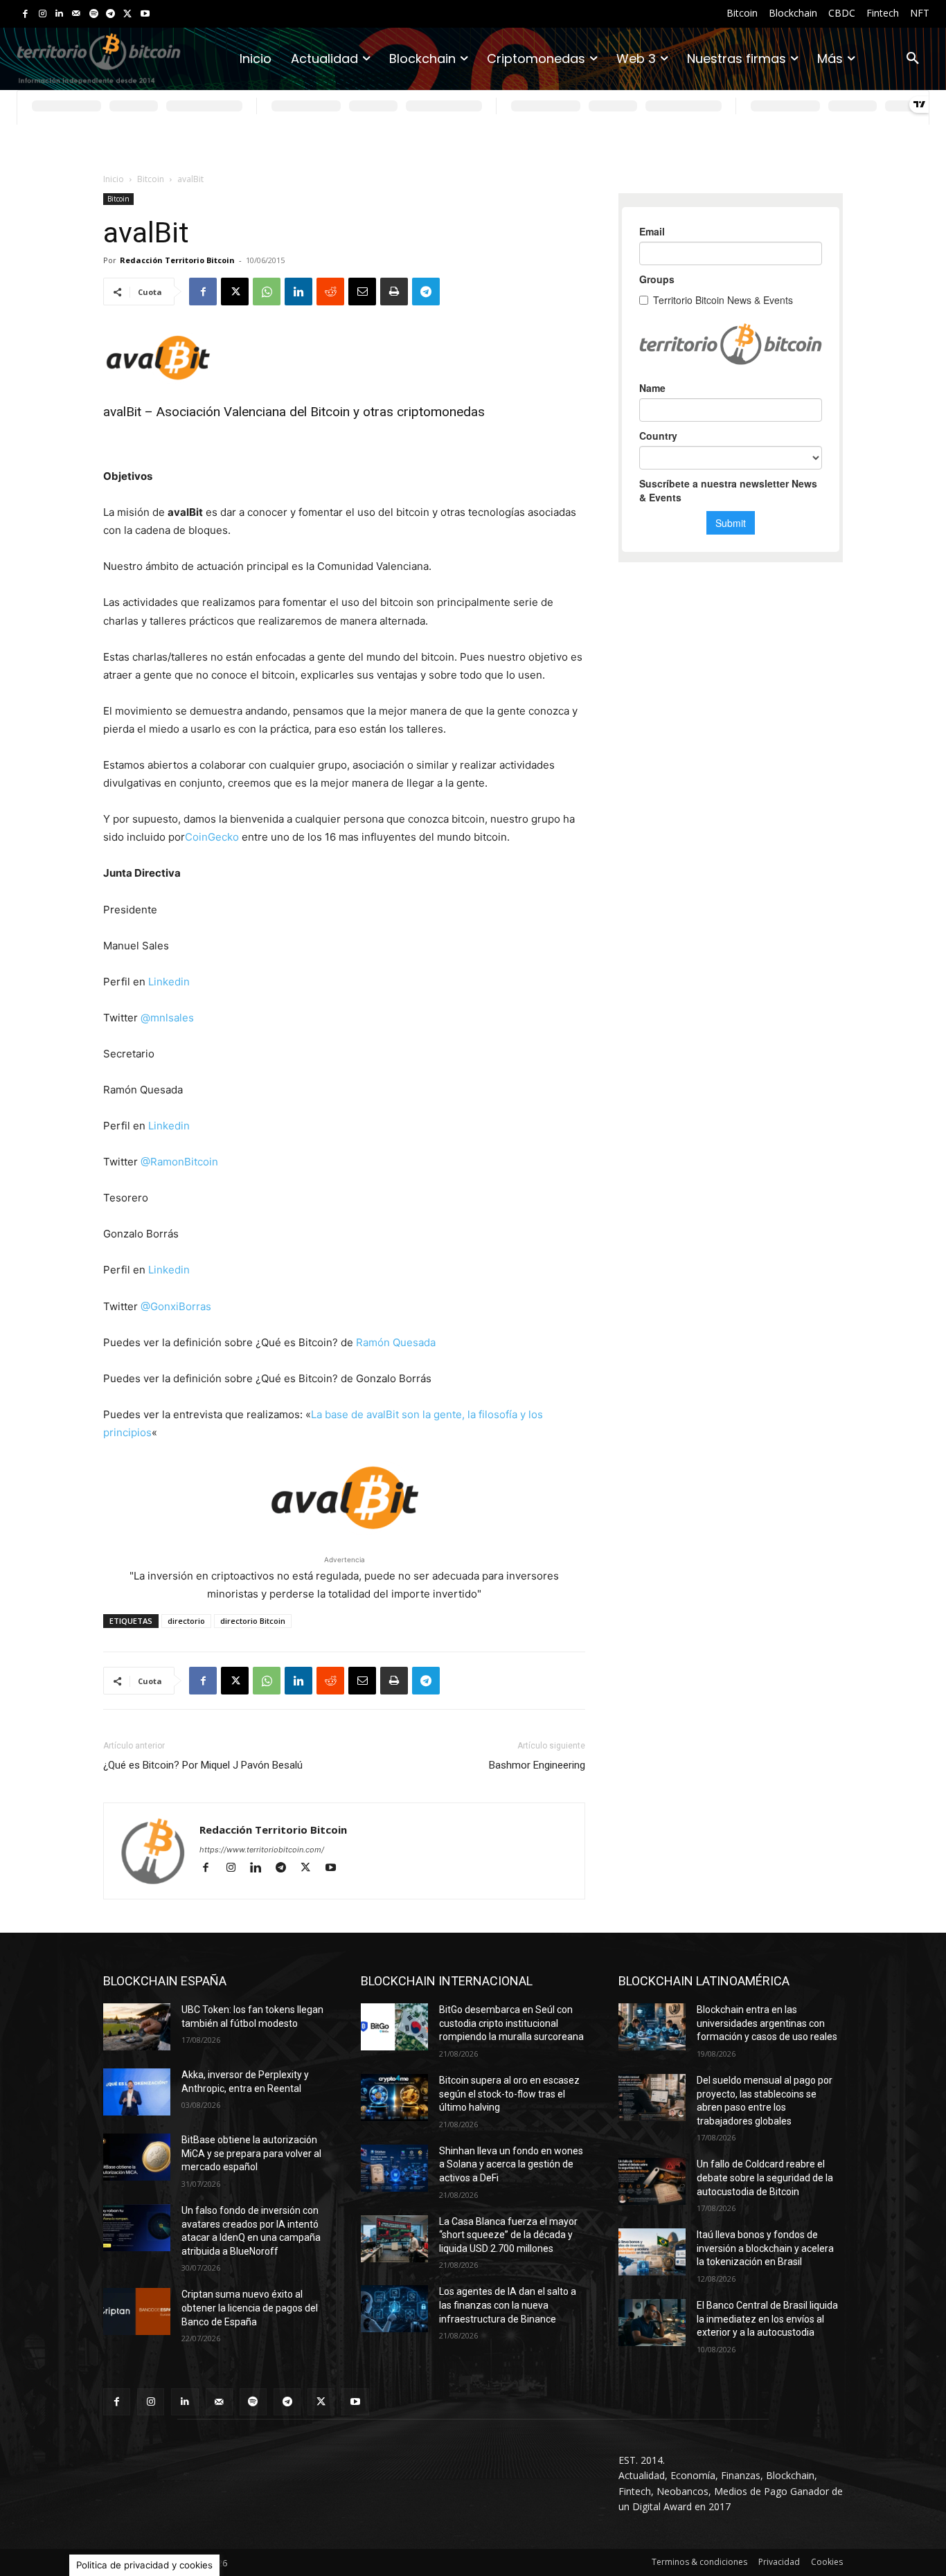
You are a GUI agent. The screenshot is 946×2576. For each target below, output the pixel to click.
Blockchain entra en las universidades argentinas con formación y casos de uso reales (767, 2023)
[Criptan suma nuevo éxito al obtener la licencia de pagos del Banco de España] (137, 2311)
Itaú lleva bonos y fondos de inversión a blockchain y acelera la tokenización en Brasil (765, 2248)
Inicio (114, 179)
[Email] (362, 292)
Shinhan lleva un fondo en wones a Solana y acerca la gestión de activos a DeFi (511, 2164)
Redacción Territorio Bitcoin (177, 260)
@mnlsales (167, 1018)
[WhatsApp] (267, 292)
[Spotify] (94, 14)
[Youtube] (145, 14)
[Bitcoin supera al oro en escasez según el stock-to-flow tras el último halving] (394, 2098)
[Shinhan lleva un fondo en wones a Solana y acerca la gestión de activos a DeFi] (394, 2168)
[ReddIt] (330, 292)
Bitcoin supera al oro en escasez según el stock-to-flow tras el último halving (509, 2094)
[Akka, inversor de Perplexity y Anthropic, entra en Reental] (137, 2092)
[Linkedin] (59, 14)
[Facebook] (25, 14)
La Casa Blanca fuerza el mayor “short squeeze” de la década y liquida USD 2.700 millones (508, 2235)
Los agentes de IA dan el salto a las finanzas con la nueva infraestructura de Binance (508, 2305)
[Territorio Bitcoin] (99, 59)
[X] (128, 14)
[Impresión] (394, 292)
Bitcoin (151, 179)
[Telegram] (110, 14)
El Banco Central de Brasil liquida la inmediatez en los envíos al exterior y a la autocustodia (767, 2319)
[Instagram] (43, 14)
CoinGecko (212, 837)
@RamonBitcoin (179, 1162)
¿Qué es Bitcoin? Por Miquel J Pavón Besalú (203, 1765)
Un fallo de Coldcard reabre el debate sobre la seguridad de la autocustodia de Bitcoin (765, 2177)
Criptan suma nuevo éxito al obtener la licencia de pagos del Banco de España (250, 2308)
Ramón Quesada (396, 1342)
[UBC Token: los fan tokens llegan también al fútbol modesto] (137, 2027)
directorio (186, 1621)
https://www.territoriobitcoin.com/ (262, 1850)
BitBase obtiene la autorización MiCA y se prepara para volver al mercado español (251, 2153)
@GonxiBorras (176, 1306)
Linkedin (169, 982)
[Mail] (77, 14)
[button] (913, 59)
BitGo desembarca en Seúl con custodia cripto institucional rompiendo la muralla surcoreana (511, 2023)
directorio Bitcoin (253, 1621)
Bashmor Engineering (537, 1765)
